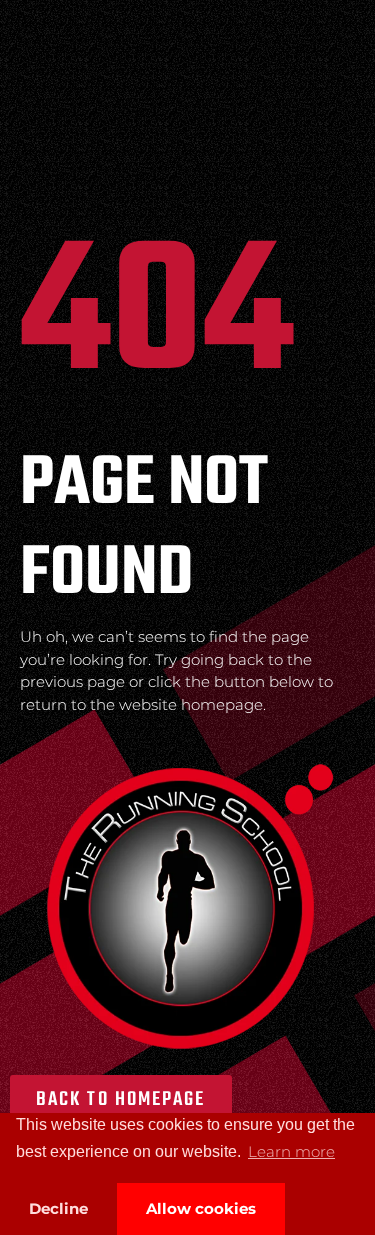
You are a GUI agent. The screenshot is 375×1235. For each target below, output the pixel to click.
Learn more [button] (291, 1151)
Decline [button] (58, 1208)
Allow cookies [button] (201, 1208)
